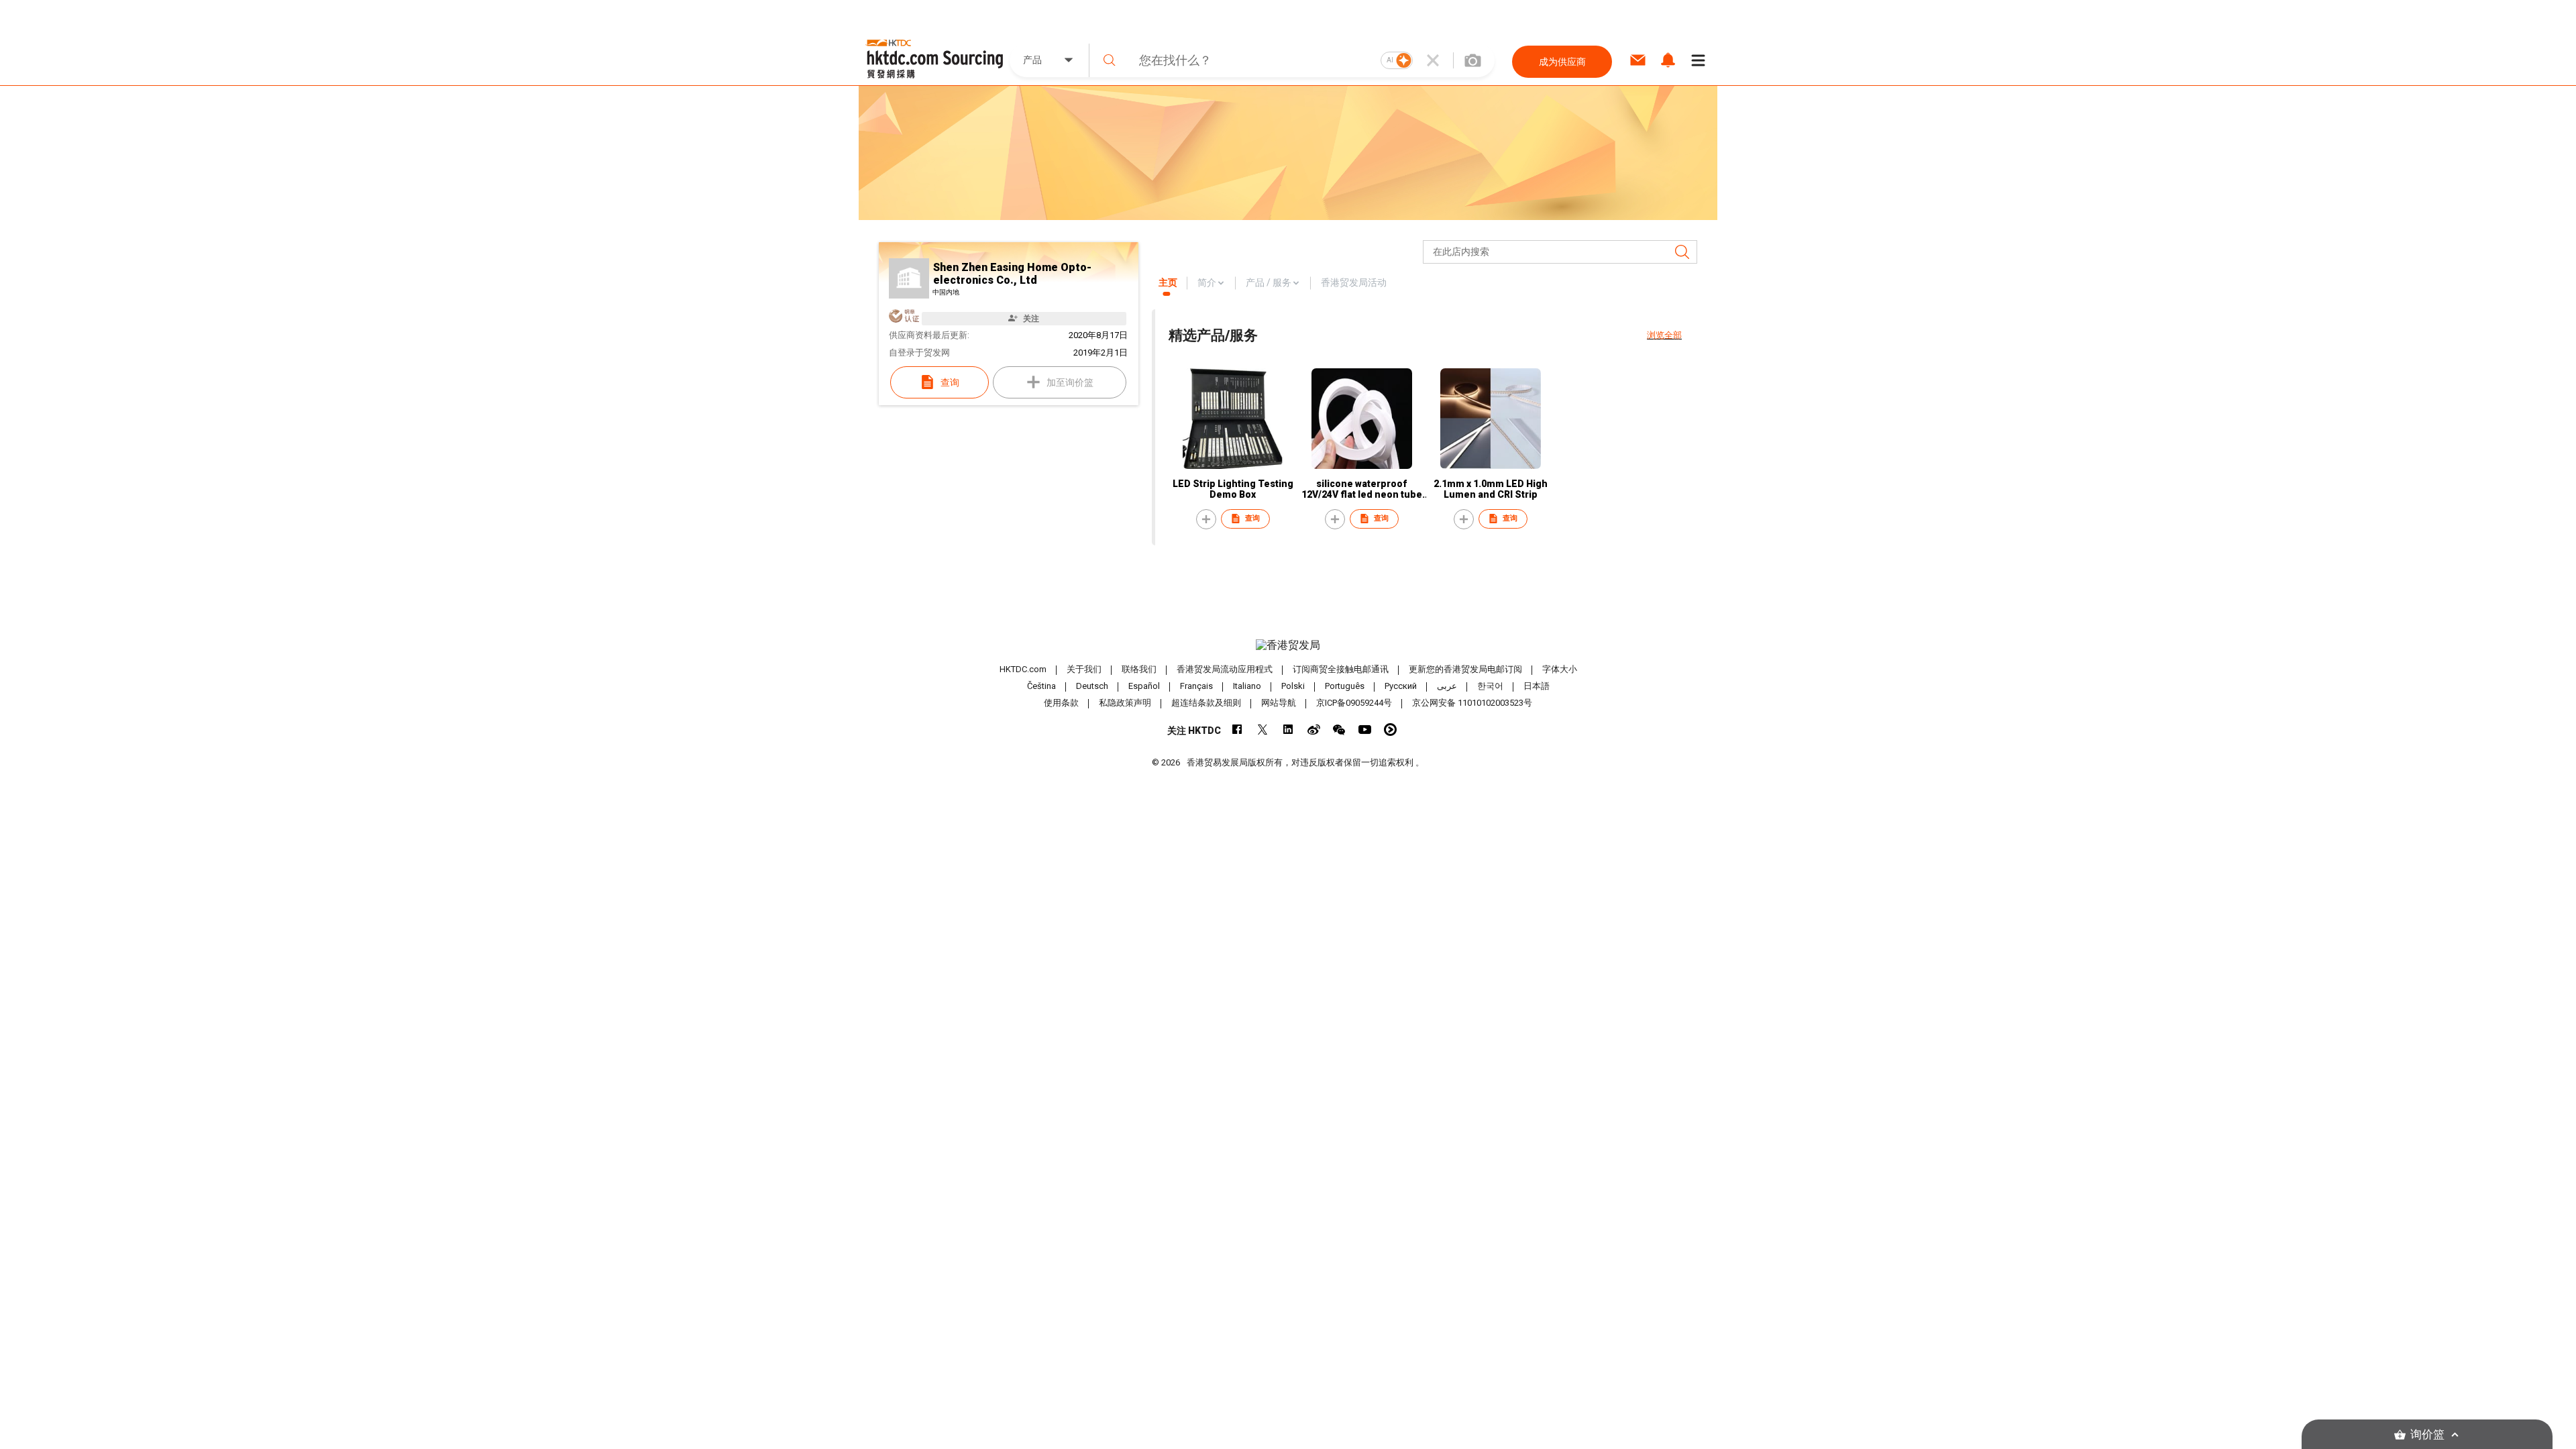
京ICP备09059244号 (1354, 703)
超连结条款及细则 (1206, 703)
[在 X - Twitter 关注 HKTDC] (1263, 730)
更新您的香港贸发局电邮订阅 (1465, 669)
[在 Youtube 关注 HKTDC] (1365, 730)
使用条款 (1061, 703)
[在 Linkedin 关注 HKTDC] (1288, 730)
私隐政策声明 (1125, 703)
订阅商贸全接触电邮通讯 (1341, 669)
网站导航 (1279, 703)
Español (1144, 686)
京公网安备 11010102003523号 (1472, 703)
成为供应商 (1562, 62)
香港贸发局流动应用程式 (1225, 669)
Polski (1293, 686)
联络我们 (1139, 669)
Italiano (1247, 686)
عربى (1447, 686)
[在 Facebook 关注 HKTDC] (1237, 730)
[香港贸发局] (1288, 645)
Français (1196, 686)
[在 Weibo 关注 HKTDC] (1314, 730)
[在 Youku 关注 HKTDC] (1390, 730)
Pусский (1401, 686)
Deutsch (1092, 686)
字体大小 (1560, 669)
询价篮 (2427, 1435)
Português (1345, 686)
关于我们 (1084, 669)
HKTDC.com (1023, 669)
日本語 (1537, 686)
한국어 (1490, 686)
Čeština (1041, 686)
